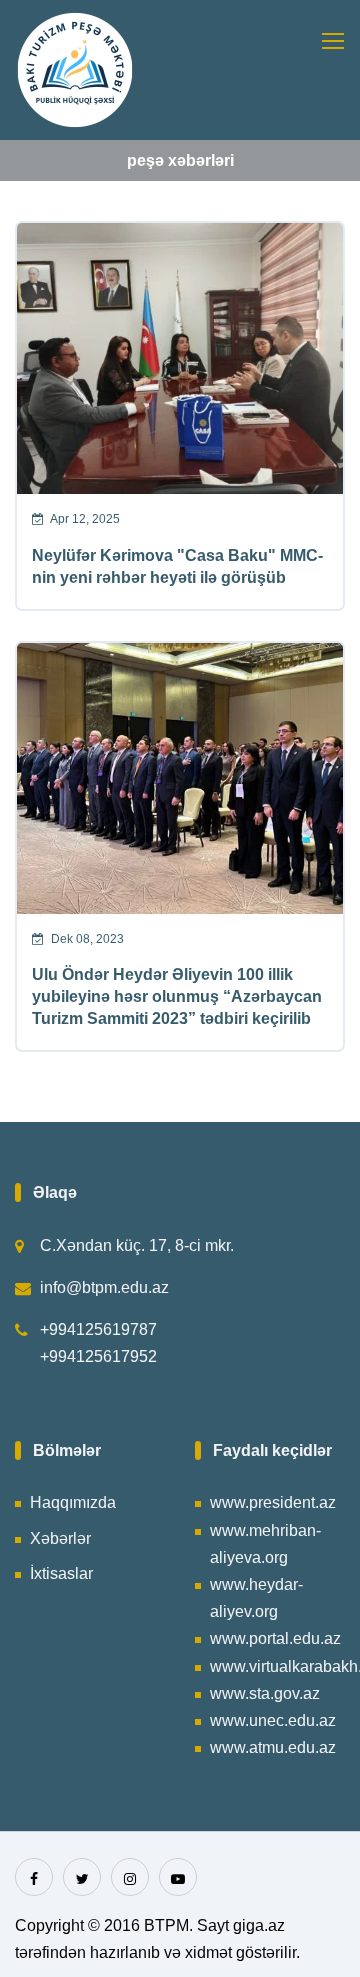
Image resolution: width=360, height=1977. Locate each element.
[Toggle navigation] (335, 42)
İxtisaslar (61, 1573)
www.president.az (273, 1502)
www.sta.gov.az (265, 1693)
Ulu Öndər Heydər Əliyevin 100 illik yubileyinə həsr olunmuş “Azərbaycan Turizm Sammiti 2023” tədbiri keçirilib (177, 996)
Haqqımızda (73, 1502)
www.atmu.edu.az (273, 1747)
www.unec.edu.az (273, 1720)
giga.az (259, 1925)
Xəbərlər (60, 1538)
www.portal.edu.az (275, 1638)
